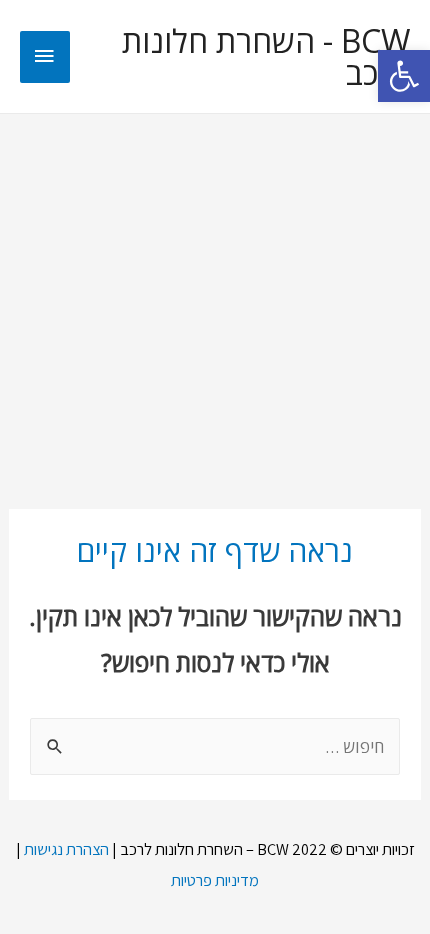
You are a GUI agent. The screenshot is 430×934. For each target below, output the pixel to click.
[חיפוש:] (215, 746)
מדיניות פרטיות (215, 880)
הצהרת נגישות (66, 849)
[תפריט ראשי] (45, 57)
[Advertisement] (215, 299)
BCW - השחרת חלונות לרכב (266, 57)
